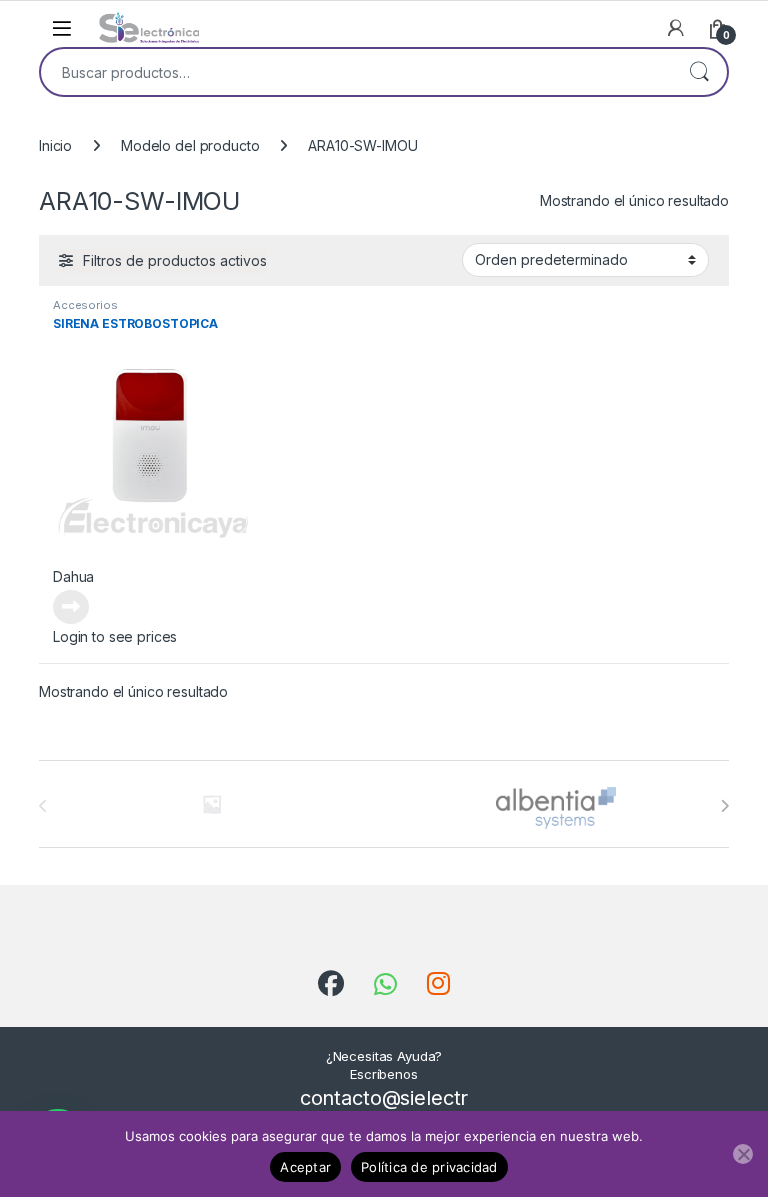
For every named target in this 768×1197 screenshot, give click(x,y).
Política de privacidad (429, 1167)
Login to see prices (115, 636)
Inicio (55, 145)
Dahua (73, 576)
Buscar (699, 72)
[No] (743, 1154)
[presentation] (724, 806)
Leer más (71, 607)
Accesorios (85, 305)
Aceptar (305, 1167)
